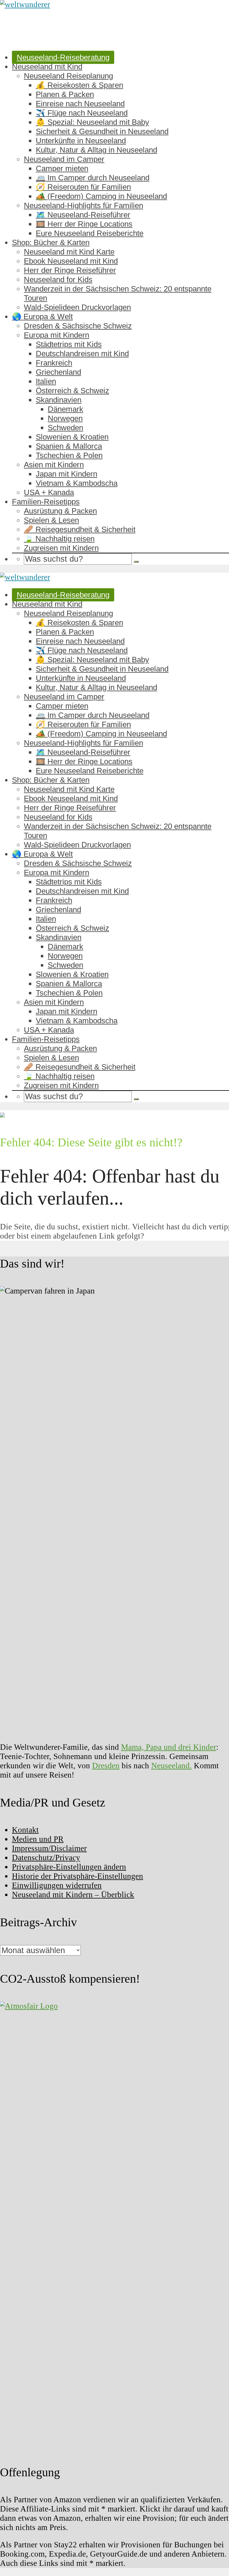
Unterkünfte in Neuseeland (81, 141)
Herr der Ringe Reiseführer (70, 270)
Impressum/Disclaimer (49, 1848)
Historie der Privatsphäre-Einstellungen (78, 1876)
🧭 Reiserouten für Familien (83, 187)
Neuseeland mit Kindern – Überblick (73, 1895)
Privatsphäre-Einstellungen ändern (69, 1867)
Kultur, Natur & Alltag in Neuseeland (96, 150)
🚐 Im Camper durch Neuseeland (93, 178)
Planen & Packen (65, 94)
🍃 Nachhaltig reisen (59, 539)
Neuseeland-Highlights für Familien (83, 205)
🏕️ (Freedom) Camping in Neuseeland (101, 196)
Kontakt (25, 1830)
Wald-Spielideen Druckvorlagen (77, 307)
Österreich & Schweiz (72, 391)
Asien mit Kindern (54, 465)
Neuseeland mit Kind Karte (69, 252)
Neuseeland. (171, 1766)
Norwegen (65, 418)
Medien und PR (38, 1839)
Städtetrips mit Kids (69, 344)
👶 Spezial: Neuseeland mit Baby (92, 122)
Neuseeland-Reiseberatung (63, 57)
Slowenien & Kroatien (72, 437)
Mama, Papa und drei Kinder (169, 1747)
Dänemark (65, 409)
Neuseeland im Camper (64, 159)
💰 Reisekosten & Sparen (79, 85)
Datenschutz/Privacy (46, 1858)
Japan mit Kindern (66, 474)
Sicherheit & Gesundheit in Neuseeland (102, 131)
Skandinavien (59, 400)
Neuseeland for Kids (58, 279)
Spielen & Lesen (51, 520)
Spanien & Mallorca (69, 446)
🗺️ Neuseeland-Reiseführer (83, 215)
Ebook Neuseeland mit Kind (71, 261)
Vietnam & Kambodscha (77, 483)
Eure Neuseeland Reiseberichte (90, 233)
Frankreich (54, 363)
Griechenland (58, 372)
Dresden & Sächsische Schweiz (78, 326)
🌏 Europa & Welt (42, 317)
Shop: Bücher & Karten (51, 242)
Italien (46, 381)
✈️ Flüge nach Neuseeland (82, 113)
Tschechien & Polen (69, 455)
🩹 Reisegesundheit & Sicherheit (80, 529)
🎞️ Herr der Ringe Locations (84, 224)
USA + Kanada (49, 492)
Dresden (106, 1766)
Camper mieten (62, 168)
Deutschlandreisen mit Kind (82, 354)
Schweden (65, 428)
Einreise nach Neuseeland (80, 104)
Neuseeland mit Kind (47, 67)
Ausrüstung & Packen (60, 511)
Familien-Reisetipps (46, 502)
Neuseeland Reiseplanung (68, 76)
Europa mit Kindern (57, 335)
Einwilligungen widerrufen (57, 1885)
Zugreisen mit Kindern (61, 548)
